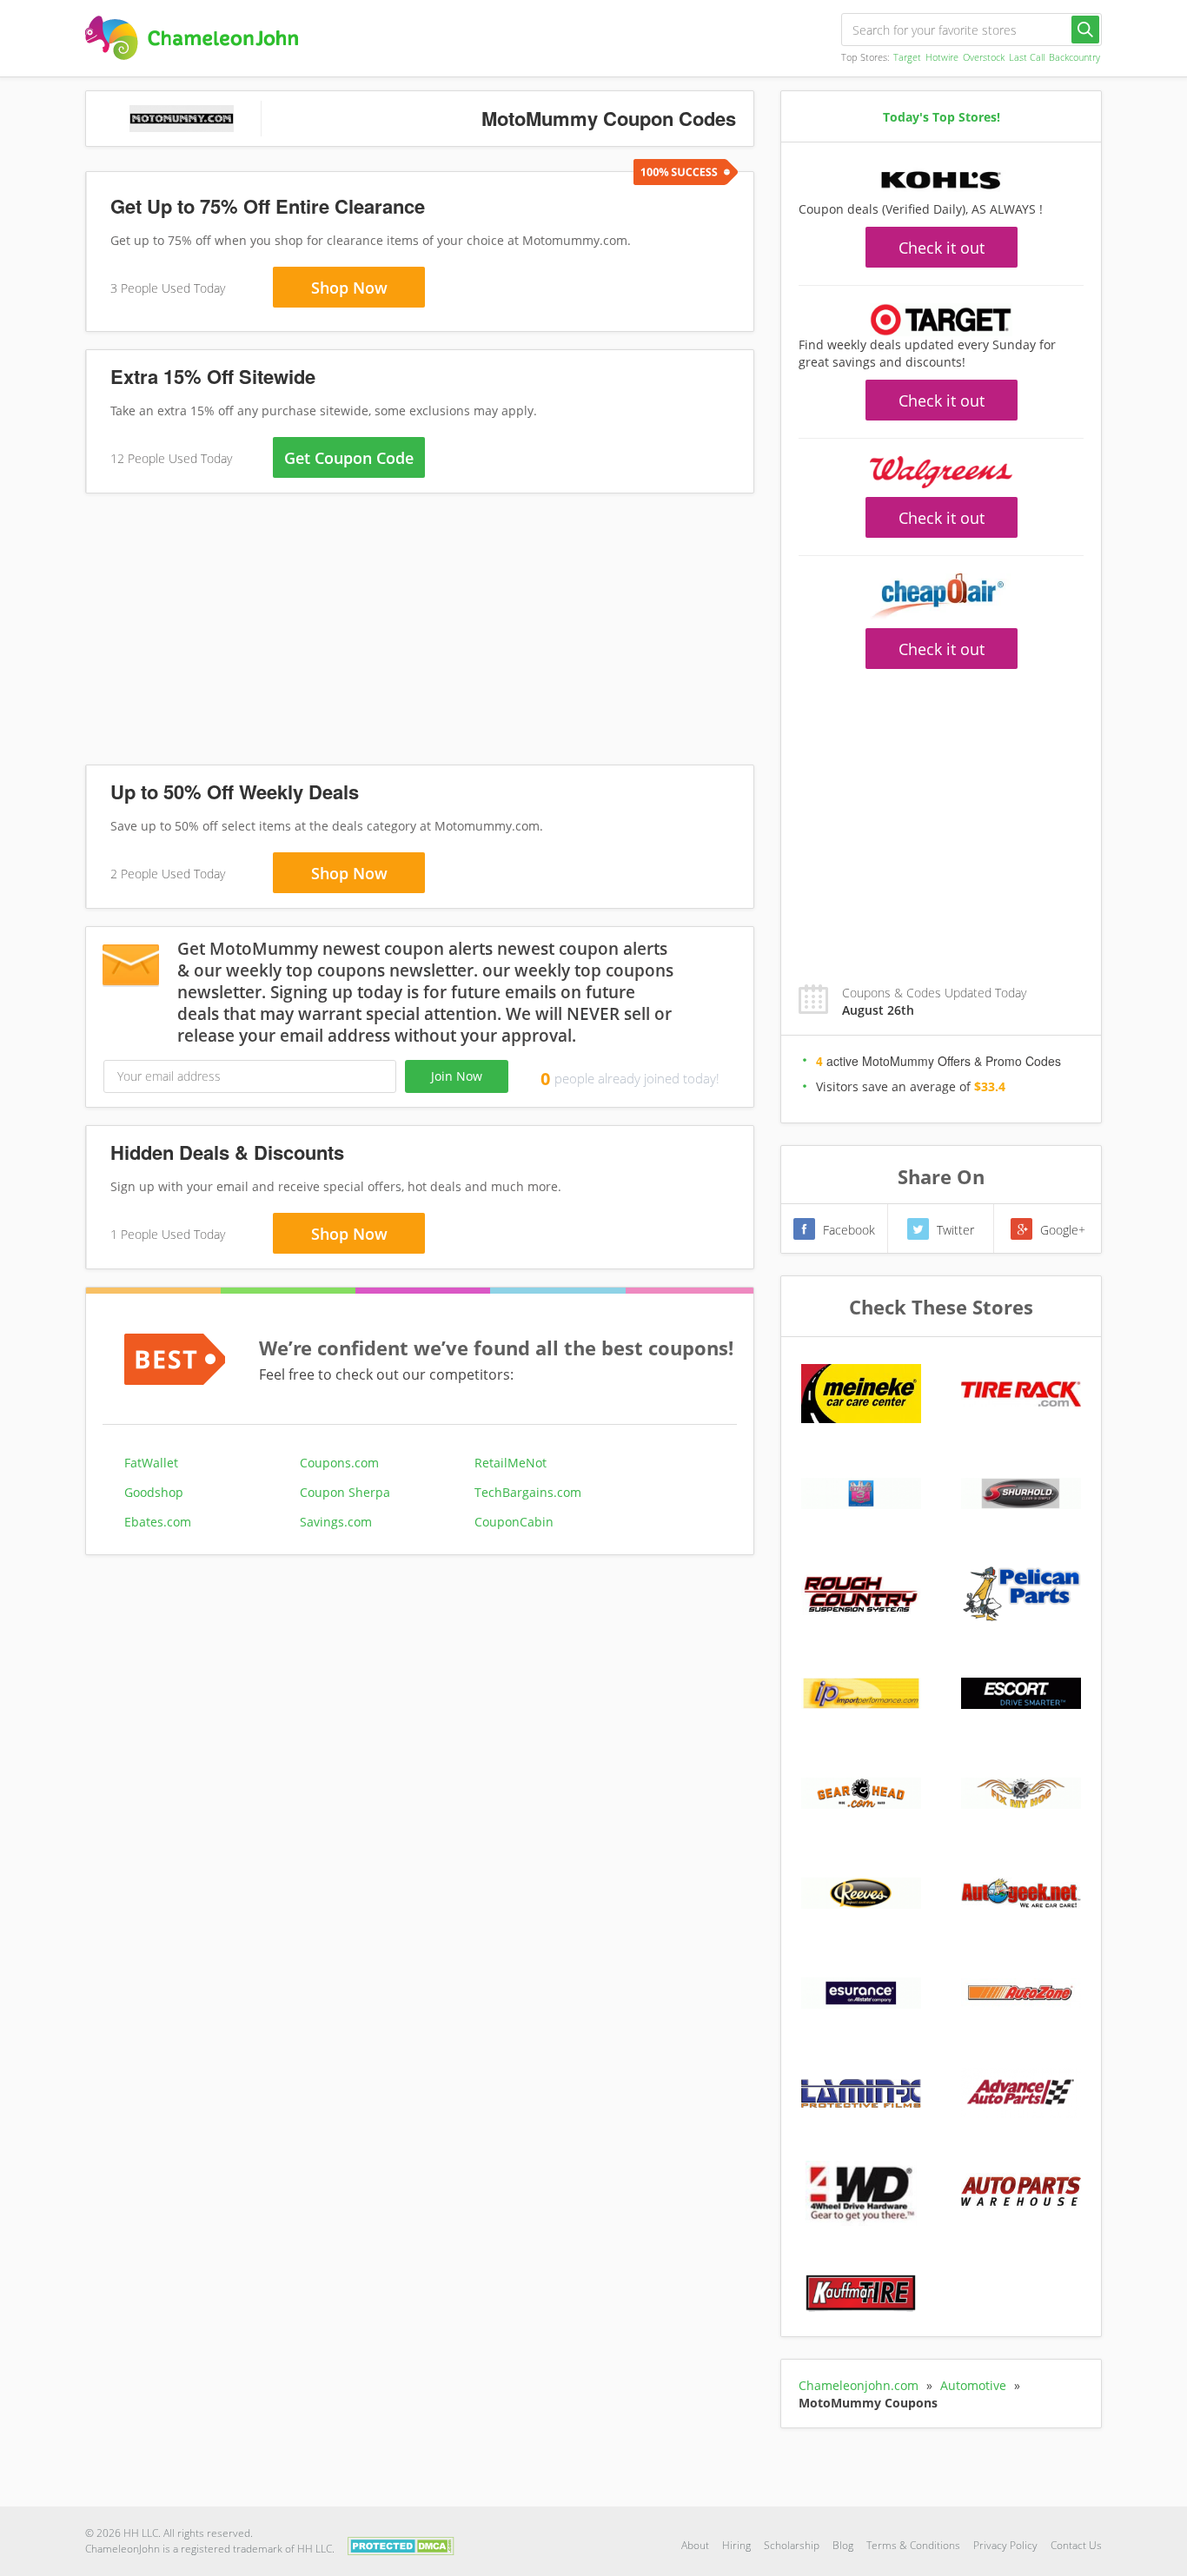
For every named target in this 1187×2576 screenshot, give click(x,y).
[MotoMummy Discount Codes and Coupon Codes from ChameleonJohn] (192, 38)
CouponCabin (514, 1522)
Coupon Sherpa (345, 1492)
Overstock (984, 57)
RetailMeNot (511, 1463)
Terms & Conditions (913, 2545)
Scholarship (792, 2545)
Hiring (736, 2545)
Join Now (457, 1076)
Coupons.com (339, 1463)
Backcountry (1074, 57)
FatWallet (151, 1463)
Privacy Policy (1005, 2545)
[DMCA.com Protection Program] (401, 2544)
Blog (843, 2545)
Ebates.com (158, 1522)
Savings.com (336, 1522)
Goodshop (154, 1492)
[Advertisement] (420, 632)
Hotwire (942, 57)
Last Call (1027, 57)
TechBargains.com (528, 1492)
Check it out (942, 248)
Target (907, 57)
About (695, 2545)
